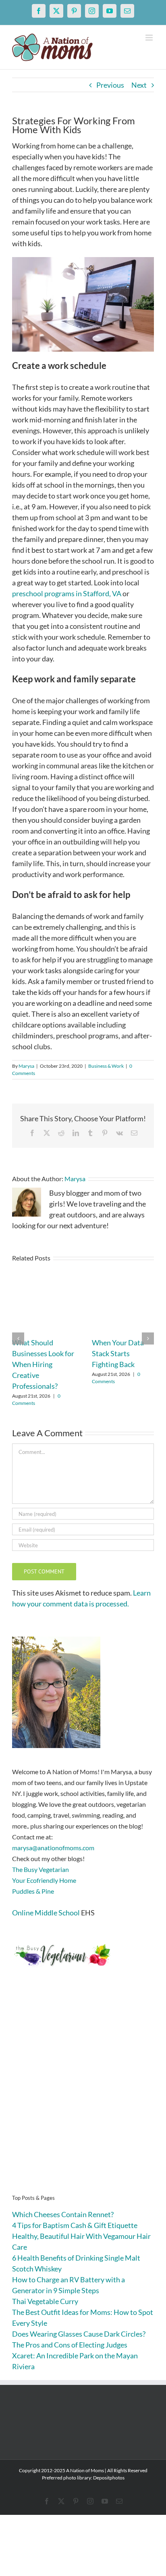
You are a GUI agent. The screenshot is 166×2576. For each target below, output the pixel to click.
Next (139, 85)
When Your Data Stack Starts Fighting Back (118, 1353)
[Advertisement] (83, 2093)
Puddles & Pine (33, 1891)
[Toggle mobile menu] (150, 38)
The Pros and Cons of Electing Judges (70, 2345)
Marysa (26, 1066)
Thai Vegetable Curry (45, 2301)
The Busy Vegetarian (40, 1869)
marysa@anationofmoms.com (53, 1848)
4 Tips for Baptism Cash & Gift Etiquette (75, 2225)
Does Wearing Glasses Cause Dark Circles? (79, 2334)
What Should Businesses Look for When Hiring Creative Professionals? (43, 1364)
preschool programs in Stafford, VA (67, 593)
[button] (18, 1338)
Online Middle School (46, 1913)
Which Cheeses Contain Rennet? (63, 2214)
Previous (110, 85)
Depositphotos (109, 2478)
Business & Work (106, 1066)
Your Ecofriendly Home (44, 1880)
